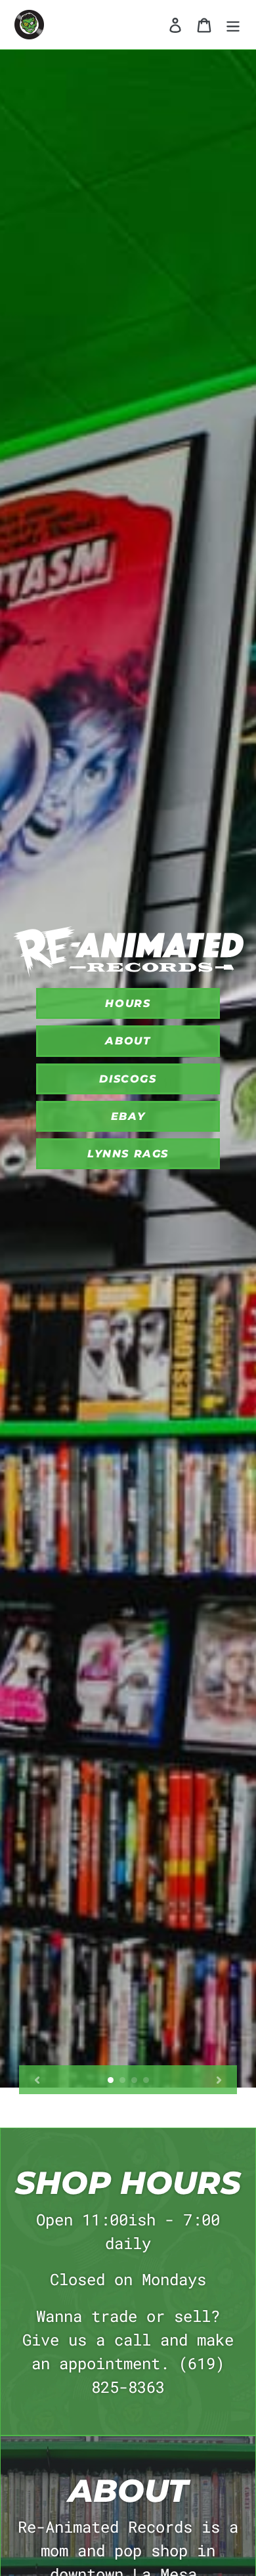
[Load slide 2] (123, 2080)
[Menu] (233, 25)
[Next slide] (219, 2080)
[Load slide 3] (135, 2080)
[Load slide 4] (146, 2080)
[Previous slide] (37, 2080)
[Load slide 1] (111, 2080)
